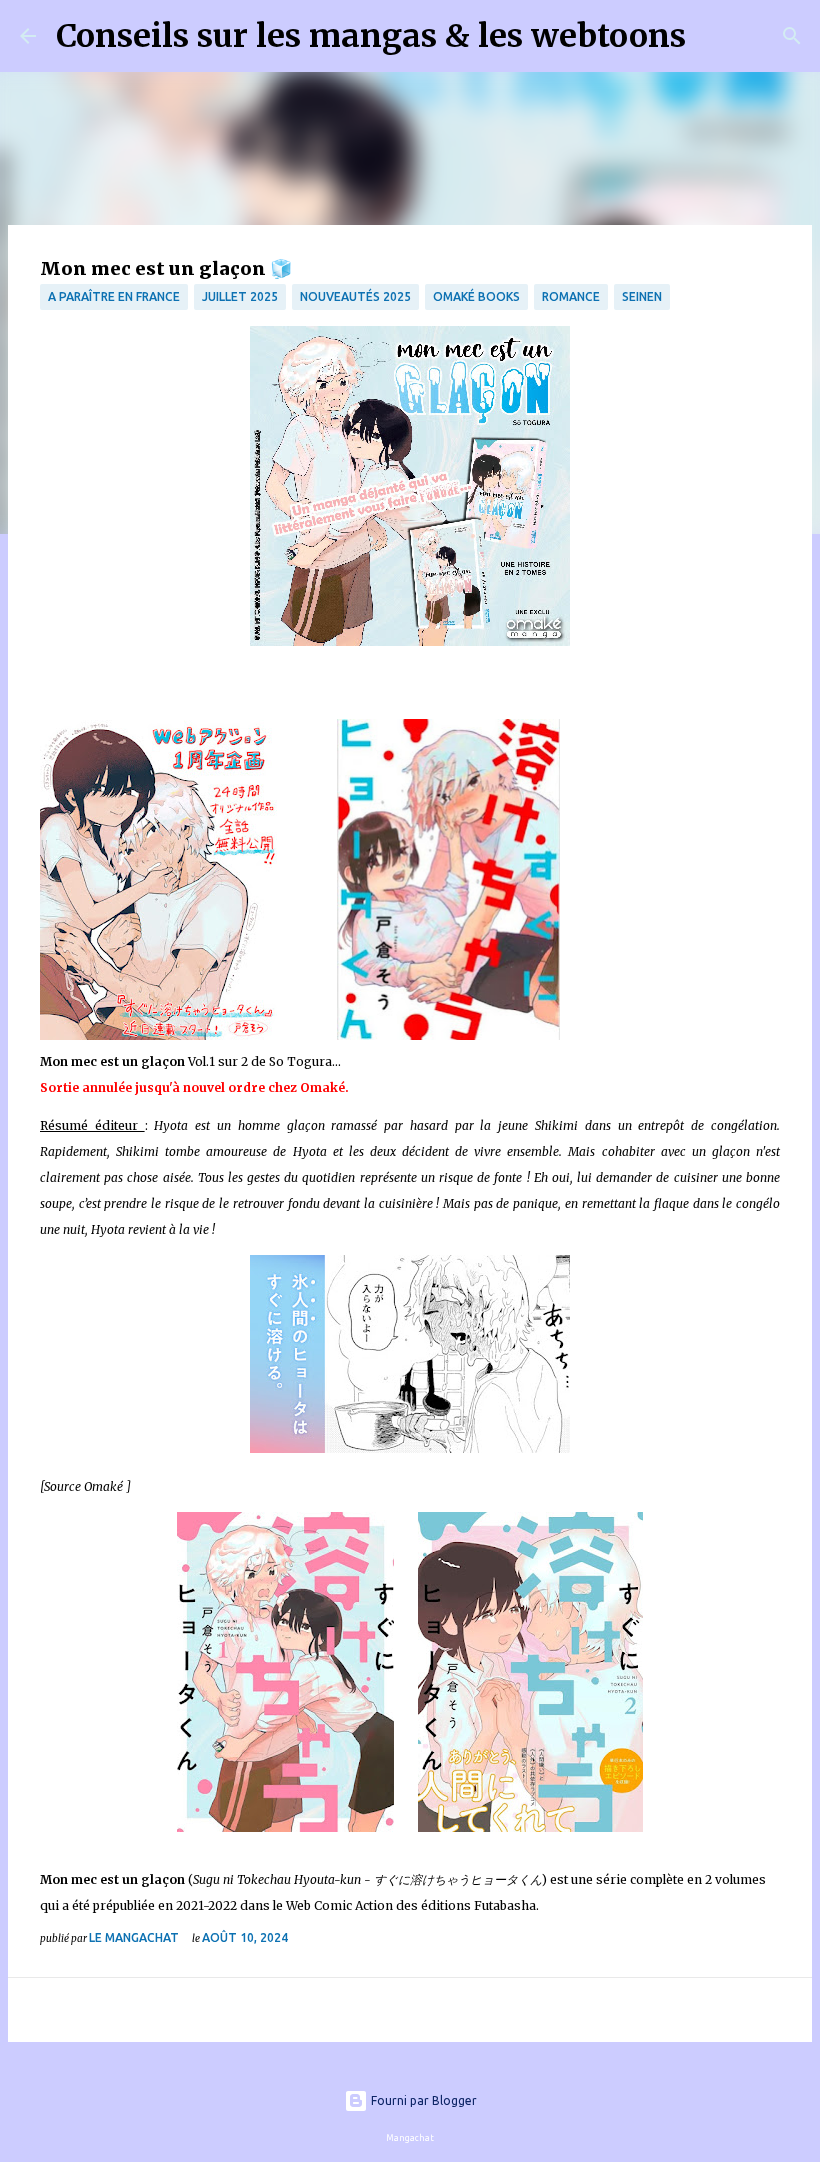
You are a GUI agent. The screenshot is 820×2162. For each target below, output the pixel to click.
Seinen (642, 296)
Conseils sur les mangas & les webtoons (371, 36)
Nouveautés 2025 (355, 296)
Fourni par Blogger (422, 2100)
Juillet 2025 (240, 296)
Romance (571, 296)
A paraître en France (114, 296)
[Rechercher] (714, 36)
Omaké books (476, 296)
